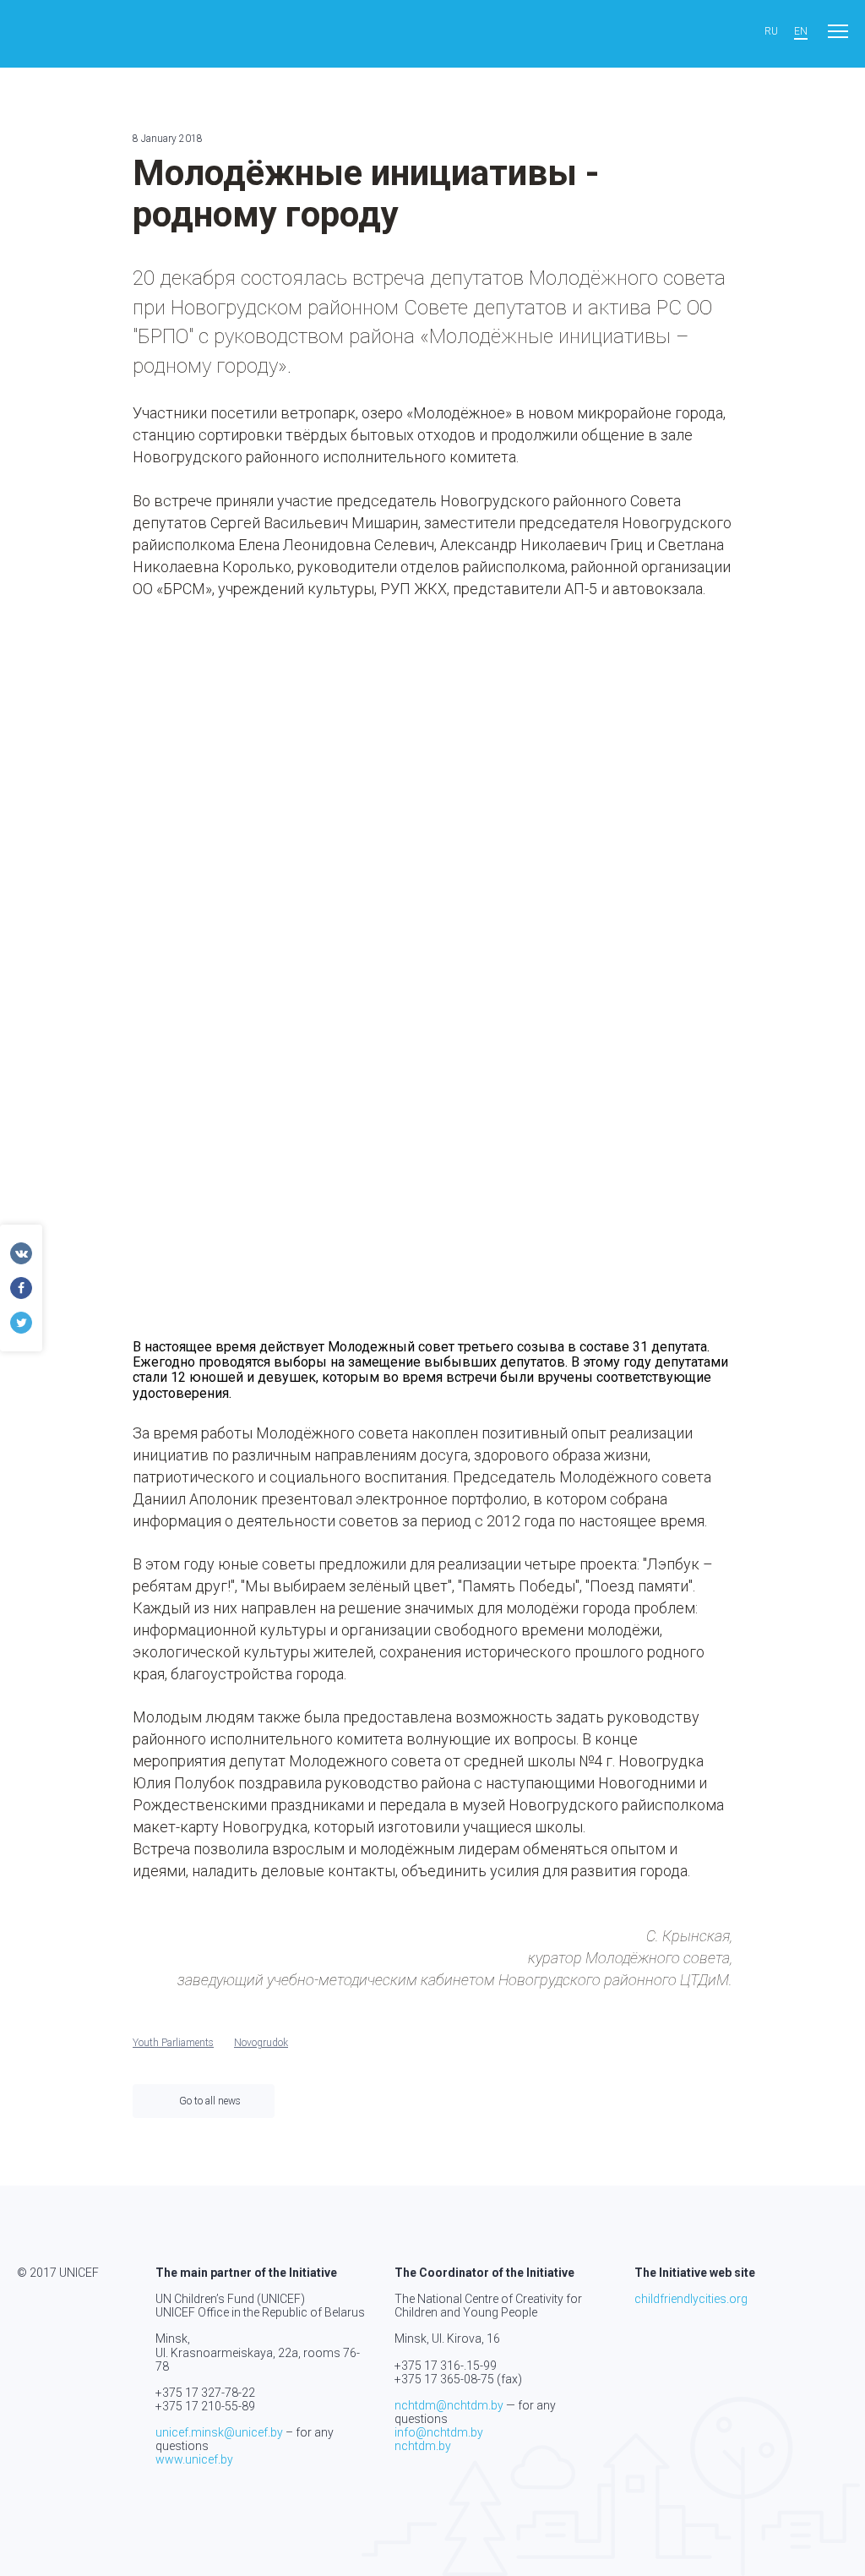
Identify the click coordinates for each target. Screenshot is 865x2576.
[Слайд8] (432, 1173)
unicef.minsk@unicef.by (219, 2432)
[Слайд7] (227, 1173)
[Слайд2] (432, 762)
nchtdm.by (423, 2446)
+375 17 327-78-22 (205, 2393)
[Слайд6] (637, 967)
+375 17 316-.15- (439, 2366)
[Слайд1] (227, 762)
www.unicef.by (194, 2459)
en (801, 32)
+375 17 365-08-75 (444, 2379)
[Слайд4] (227, 967)
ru (771, 32)
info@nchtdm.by (439, 2432)
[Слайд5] (432, 967)
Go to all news (210, 2101)
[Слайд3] (637, 762)
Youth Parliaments (173, 2043)
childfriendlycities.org (691, 2299)
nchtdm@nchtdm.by (449, 2405)
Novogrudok (261, 2043)
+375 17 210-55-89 (205, 2406)
